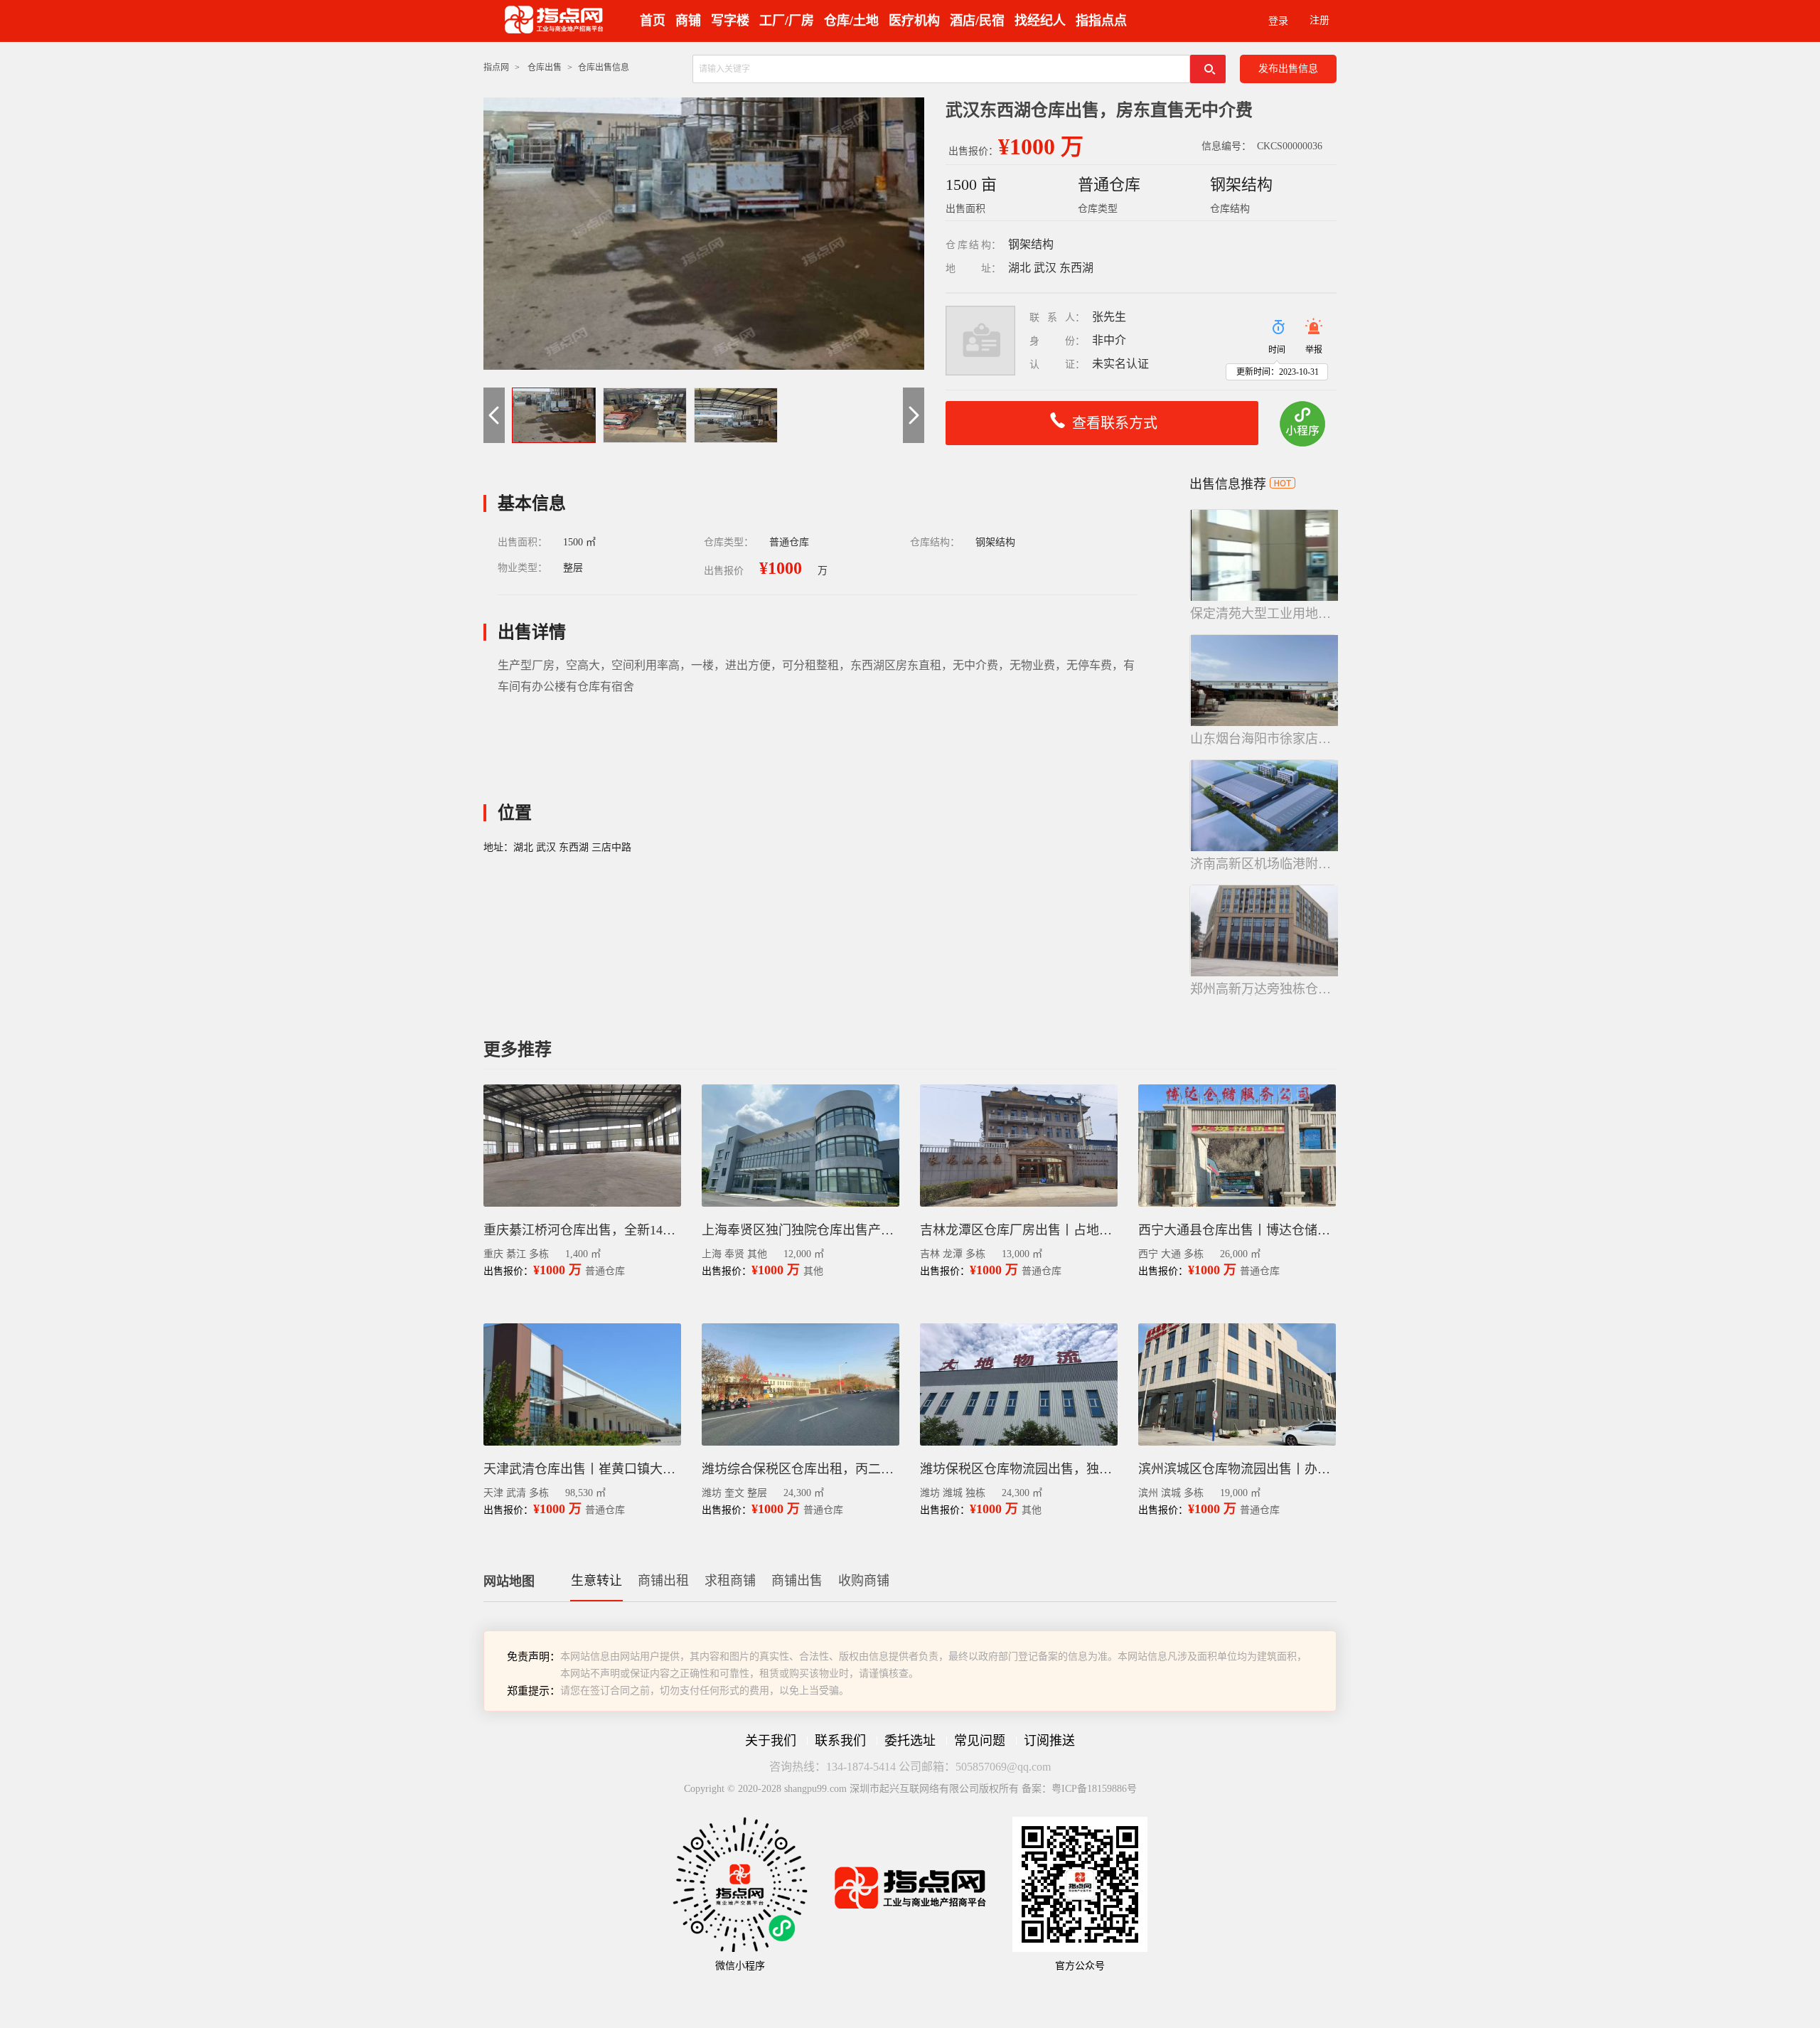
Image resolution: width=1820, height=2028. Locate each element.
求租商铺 (730, 1581)
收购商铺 (864, 1581)
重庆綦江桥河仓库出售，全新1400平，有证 (582, 1230)
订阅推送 (1049, 1741)
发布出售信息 (1288, 69)
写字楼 (730, 21)
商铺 (688, 21)
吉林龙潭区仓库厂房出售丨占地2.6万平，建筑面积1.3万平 (1019, 1230)
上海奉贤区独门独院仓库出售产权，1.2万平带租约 (801, 1230)
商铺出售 (797, 1581)
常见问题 (980, 1741)
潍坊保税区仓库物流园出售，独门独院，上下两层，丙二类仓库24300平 (1019, 1469)
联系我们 (840, 1741)
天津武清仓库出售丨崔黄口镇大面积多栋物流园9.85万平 (582, 1469)
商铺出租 (663, 1581)
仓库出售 (545, 68)
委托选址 (910, 1741)
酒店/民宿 (977, 21)
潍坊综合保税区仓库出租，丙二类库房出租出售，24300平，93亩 (801, 1469)
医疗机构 (914, 21)
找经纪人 (1040, 21)
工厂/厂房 (787, 21)
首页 (653, 21)
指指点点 (1101, 21)
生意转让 (596, 1581)
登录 (1278, 21)
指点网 (496, 68)
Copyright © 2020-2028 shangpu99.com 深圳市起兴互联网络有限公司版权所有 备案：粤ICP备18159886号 (910, 1789)
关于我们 (771, 1741)
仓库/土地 (851, 21)
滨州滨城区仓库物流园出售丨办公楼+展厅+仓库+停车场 (1237, 1469)
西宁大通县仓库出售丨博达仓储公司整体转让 (1237, 1230)
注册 (1319, 20)
